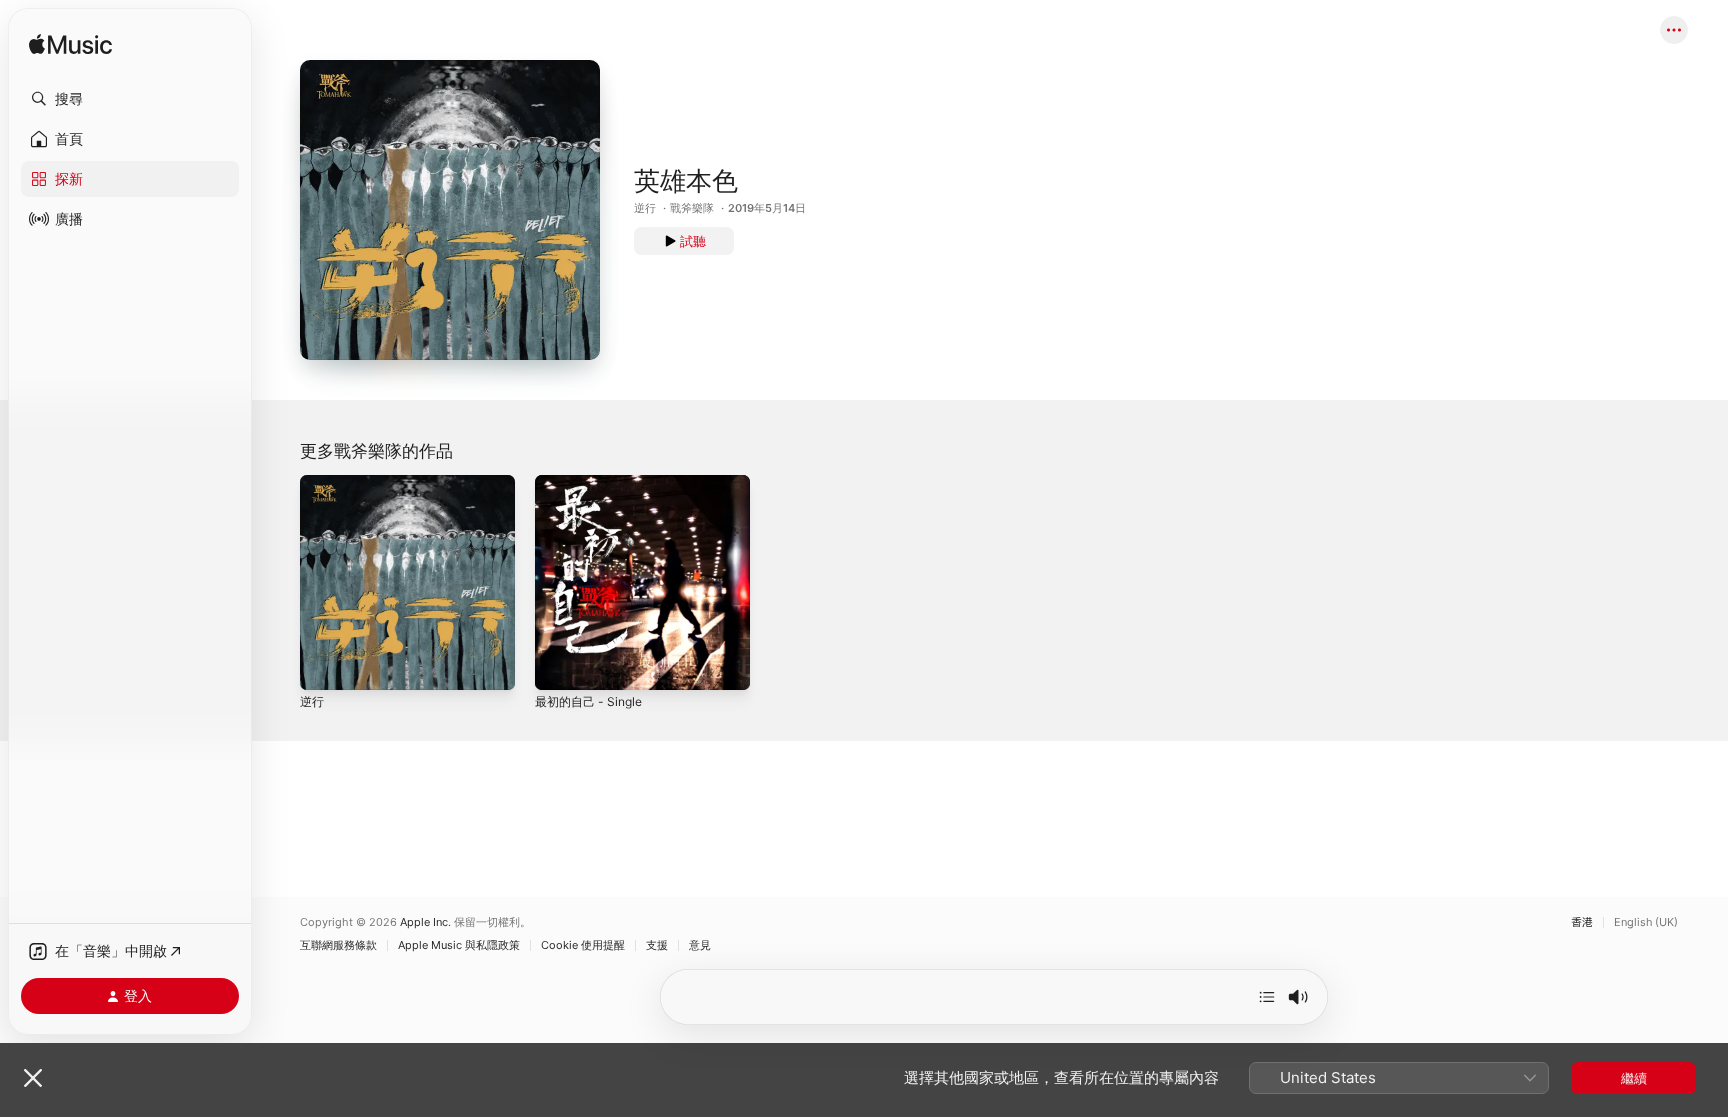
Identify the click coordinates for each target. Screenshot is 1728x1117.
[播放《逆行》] (325, 665)
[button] (130, 99)
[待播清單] (1267, 997)
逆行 (645, 208)
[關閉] (33, 1078)
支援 (657, 945)
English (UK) (1646, 922)
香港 (1582, 922)
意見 (700, 945)
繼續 (1634, 1078)
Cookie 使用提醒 (583, 945)
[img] (70, 45)
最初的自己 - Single (593, 483)
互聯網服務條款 (338, 945)
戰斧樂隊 (692, 208)
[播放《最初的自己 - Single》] (560, 665)
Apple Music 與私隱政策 (459, 945)
